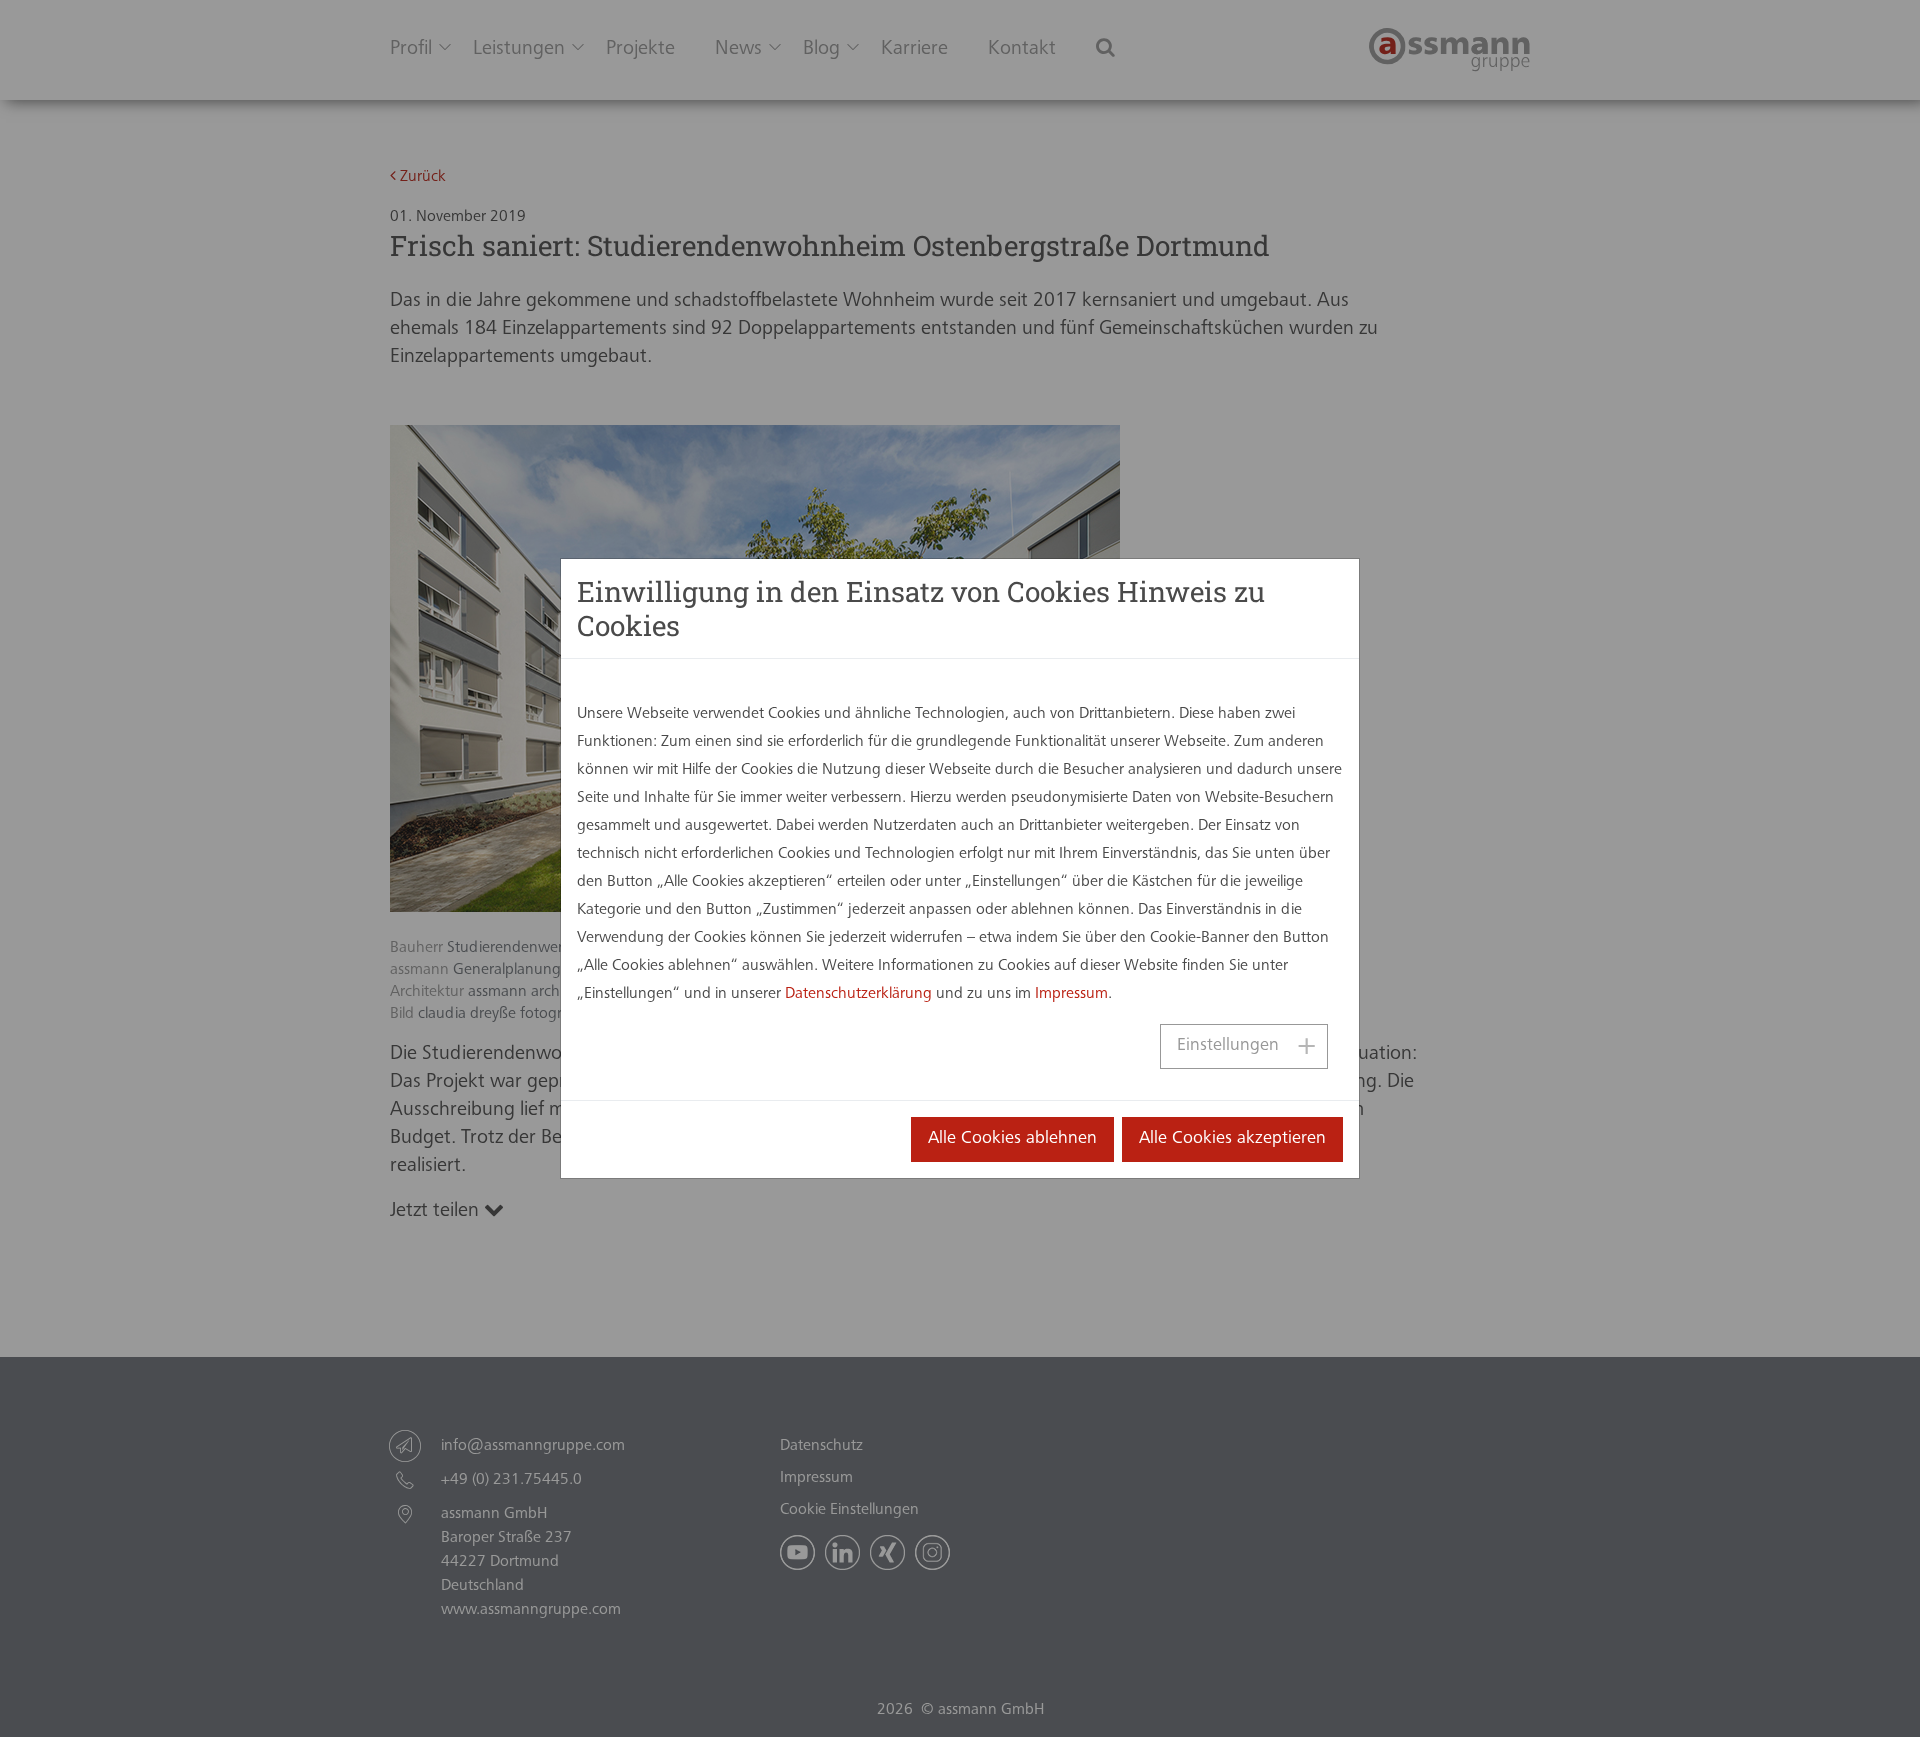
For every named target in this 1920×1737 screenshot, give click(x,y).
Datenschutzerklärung (858, 994)
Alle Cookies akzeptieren (1232, 1139)
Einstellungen (1228, 1046)
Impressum (1071, 994)
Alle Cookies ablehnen (1012, 1139)
